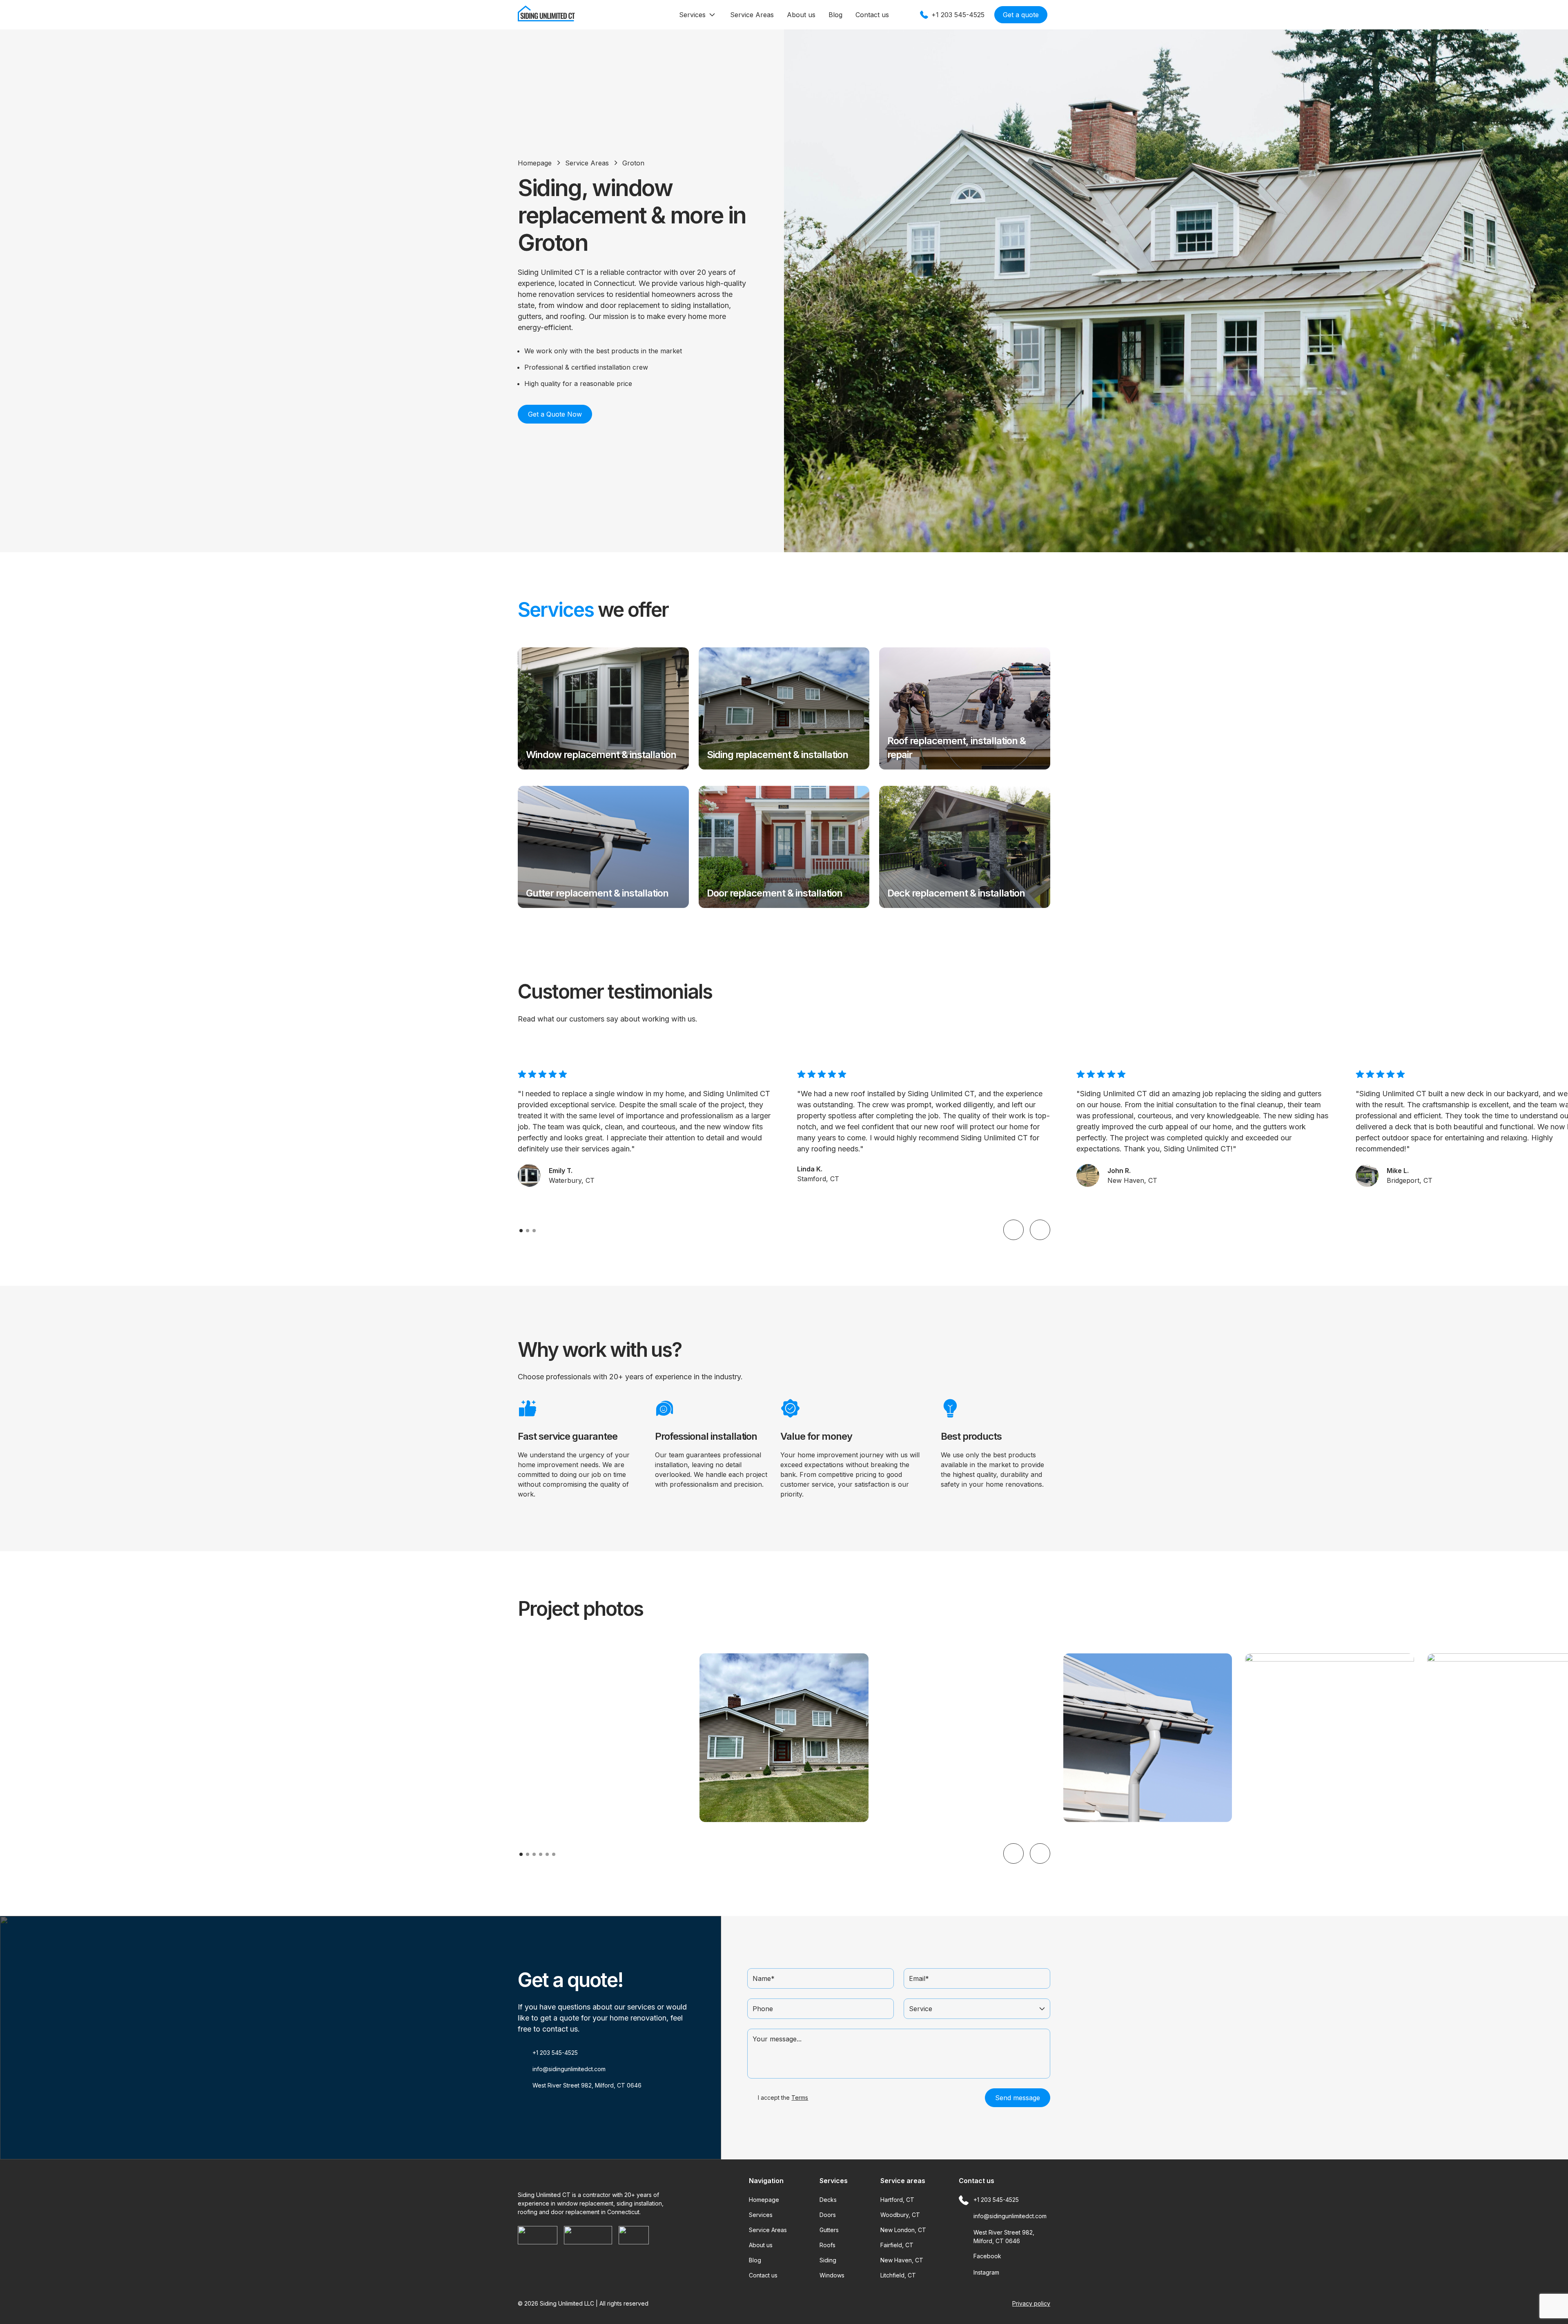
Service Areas (752, 15)
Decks (828, 2200)
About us (801, 15)
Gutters (829, 2230)
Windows (832, 2275)
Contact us (872, 15)
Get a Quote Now (555, 414)
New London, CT (903, 2230)
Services (692, 15)
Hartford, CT (897, 2200)
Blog (835, 15)
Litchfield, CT (898, 2275)
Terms (800, 2098)
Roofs (827, 2245)
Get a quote (1021, 15)
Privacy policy (1031, 2303)
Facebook (987, 2256)
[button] (1013, 1230)
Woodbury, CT (900, 2215)
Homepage (535, 163)
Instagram (986, 2272)
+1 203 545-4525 (555, 2053)
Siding (828, 2260)
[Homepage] (546, 20)
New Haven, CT (902, 2260)
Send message (1018, 2098)
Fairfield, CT (897, 2245)
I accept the (782, 2098)
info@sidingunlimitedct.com (569, 2069)
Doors (828, 2215)
